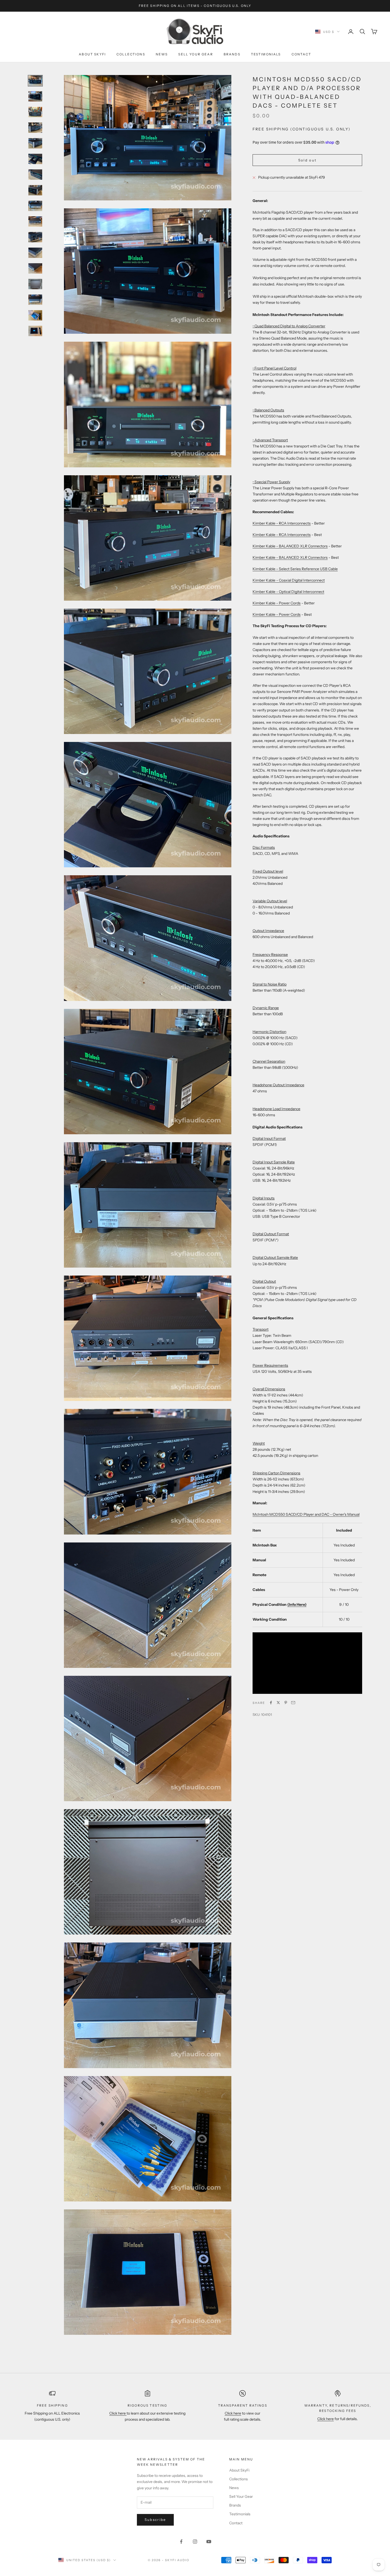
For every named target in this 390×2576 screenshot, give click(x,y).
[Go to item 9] (35, 206)
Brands (232, 54)
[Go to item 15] (35, 300)
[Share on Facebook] (271, 1703)
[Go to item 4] (35, 128)
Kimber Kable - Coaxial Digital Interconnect (289, 580)
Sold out (307, 160)
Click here (118, 2413)
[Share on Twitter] (278, 1703)
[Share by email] (293, 1703)
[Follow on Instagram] (195, 2542)
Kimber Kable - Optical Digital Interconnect (288, 592)
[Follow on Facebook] (181, 2542)
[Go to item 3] (35, 112)
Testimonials (266, 54)
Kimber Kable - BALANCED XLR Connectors (290, 546)
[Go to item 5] (35, 143)
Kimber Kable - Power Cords (277, 603)
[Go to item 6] (35, 159)
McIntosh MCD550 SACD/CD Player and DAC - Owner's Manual (306, 1514)
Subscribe (155, 2520)
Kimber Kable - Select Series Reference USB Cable (295, 569)
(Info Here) (297, 1604)
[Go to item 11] (35, 237)
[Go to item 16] (35, 315)
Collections (131, 54)
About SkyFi (92, 54)
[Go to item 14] (35, 284)
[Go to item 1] (35, 81)
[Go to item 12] (35, 253)
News (162, 54)
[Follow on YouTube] (209, 2542)
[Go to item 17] (35, 331)
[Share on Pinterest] (286, 1703)
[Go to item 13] (35, 268)
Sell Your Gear (196, 54)
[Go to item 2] (35, 96)
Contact (301, 54)
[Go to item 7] (35, 175)
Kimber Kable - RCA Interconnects (282, 523)
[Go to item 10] (35, 221)
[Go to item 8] (35, 190)
